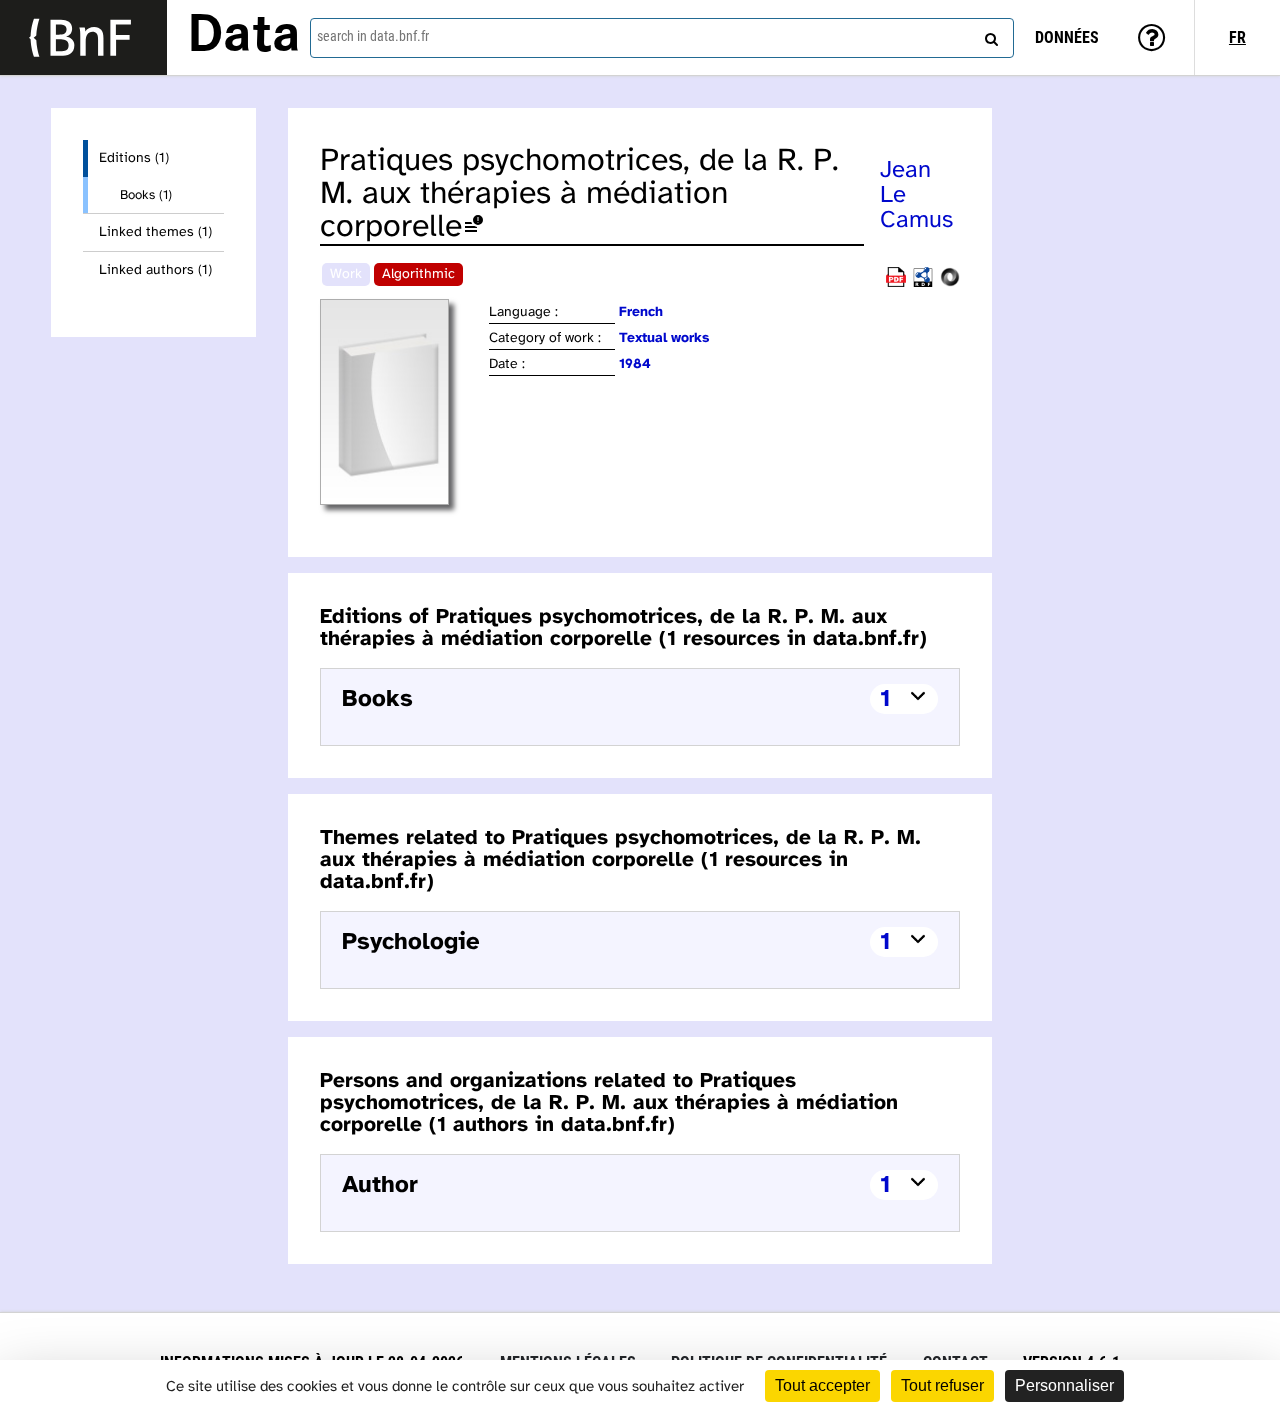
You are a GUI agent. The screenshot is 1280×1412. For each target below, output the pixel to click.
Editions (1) (134, 158)
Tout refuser (942, 1385)
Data (244, 37)
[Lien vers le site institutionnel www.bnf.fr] (83, 37)
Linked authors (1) (155, 270)
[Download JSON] (950, 283)
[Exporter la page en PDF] (896, 283)
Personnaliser (1064, 1385)
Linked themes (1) (155, 232)
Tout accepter (822, 1385)
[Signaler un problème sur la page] (474, 227)
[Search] (989, 35)
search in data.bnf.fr (373, 36)
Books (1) (146, 195)
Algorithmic (418, 274)
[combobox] (662, 38)
